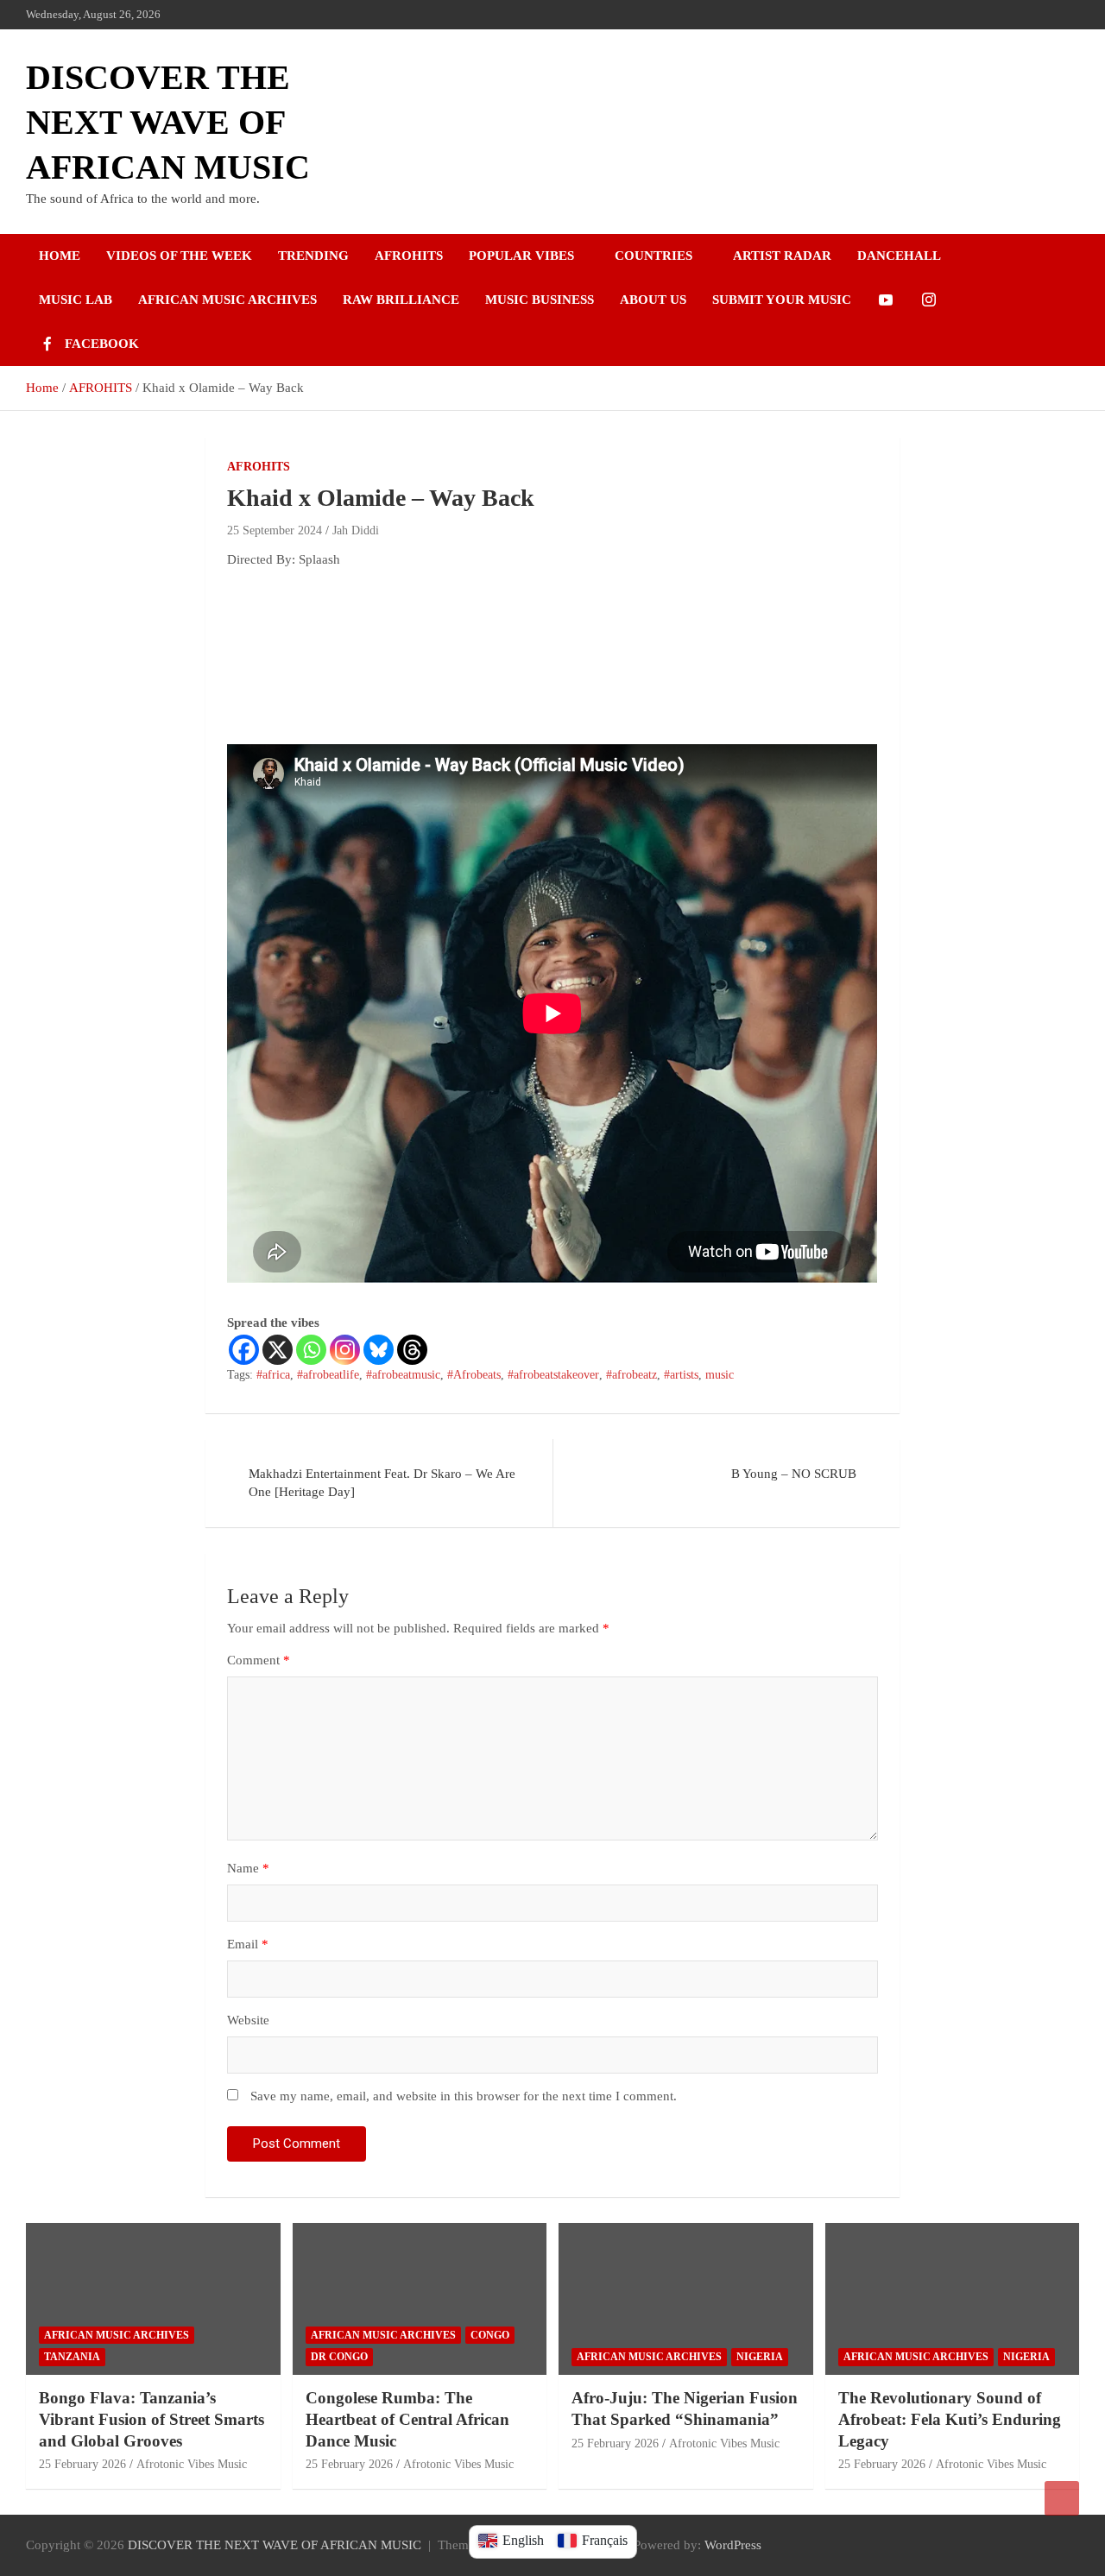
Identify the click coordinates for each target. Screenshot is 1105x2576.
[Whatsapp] (311, 1350)
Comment (259, 1660)
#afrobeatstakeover (553, 1375)
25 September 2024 (275, 530)
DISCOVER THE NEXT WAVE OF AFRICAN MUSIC (168, 122)
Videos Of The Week (179, 256)
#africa (273, 1375)
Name (248, 1868)
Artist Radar (782, 256)
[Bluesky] (379, 1350)
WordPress (733, 2545)
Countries (654, 256)
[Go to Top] (1062, 2498)
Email (248, 1944)
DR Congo (339, 2357)
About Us (653, 300)
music (720, 1375)
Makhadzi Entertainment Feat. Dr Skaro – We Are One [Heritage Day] (382, 1483)
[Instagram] (345, 1350)
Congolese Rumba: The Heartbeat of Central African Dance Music (407, 2419)
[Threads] (412, 1350)
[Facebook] (244, 1350)
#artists (681, 1375)
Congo (490, 2335)
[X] (278, 1350)
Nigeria (760, 2357)
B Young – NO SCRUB (794, 1474)
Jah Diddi (356, 530)
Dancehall (899, 256)
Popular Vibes (521, 256)
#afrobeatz (631, 1375)
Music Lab (76, 300)
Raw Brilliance (401, 300)
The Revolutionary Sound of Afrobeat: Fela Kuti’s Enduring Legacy (950, 2419)
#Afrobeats (474, 1375)
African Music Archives (227, 300)
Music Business (540, 300)
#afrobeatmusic (403, 1375)
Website (248, 2020)
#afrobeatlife (328, 1375)
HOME (60, 256)
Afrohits (409, 256)
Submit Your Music (782, 300)
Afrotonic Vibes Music (192, 2464)
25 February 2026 (82, 2464)
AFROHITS (259, 467)
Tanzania (72, 2357)
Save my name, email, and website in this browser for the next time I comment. (464, 2096)
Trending (313, 256)
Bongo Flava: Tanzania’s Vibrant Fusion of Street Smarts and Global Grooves (152, 2419)
